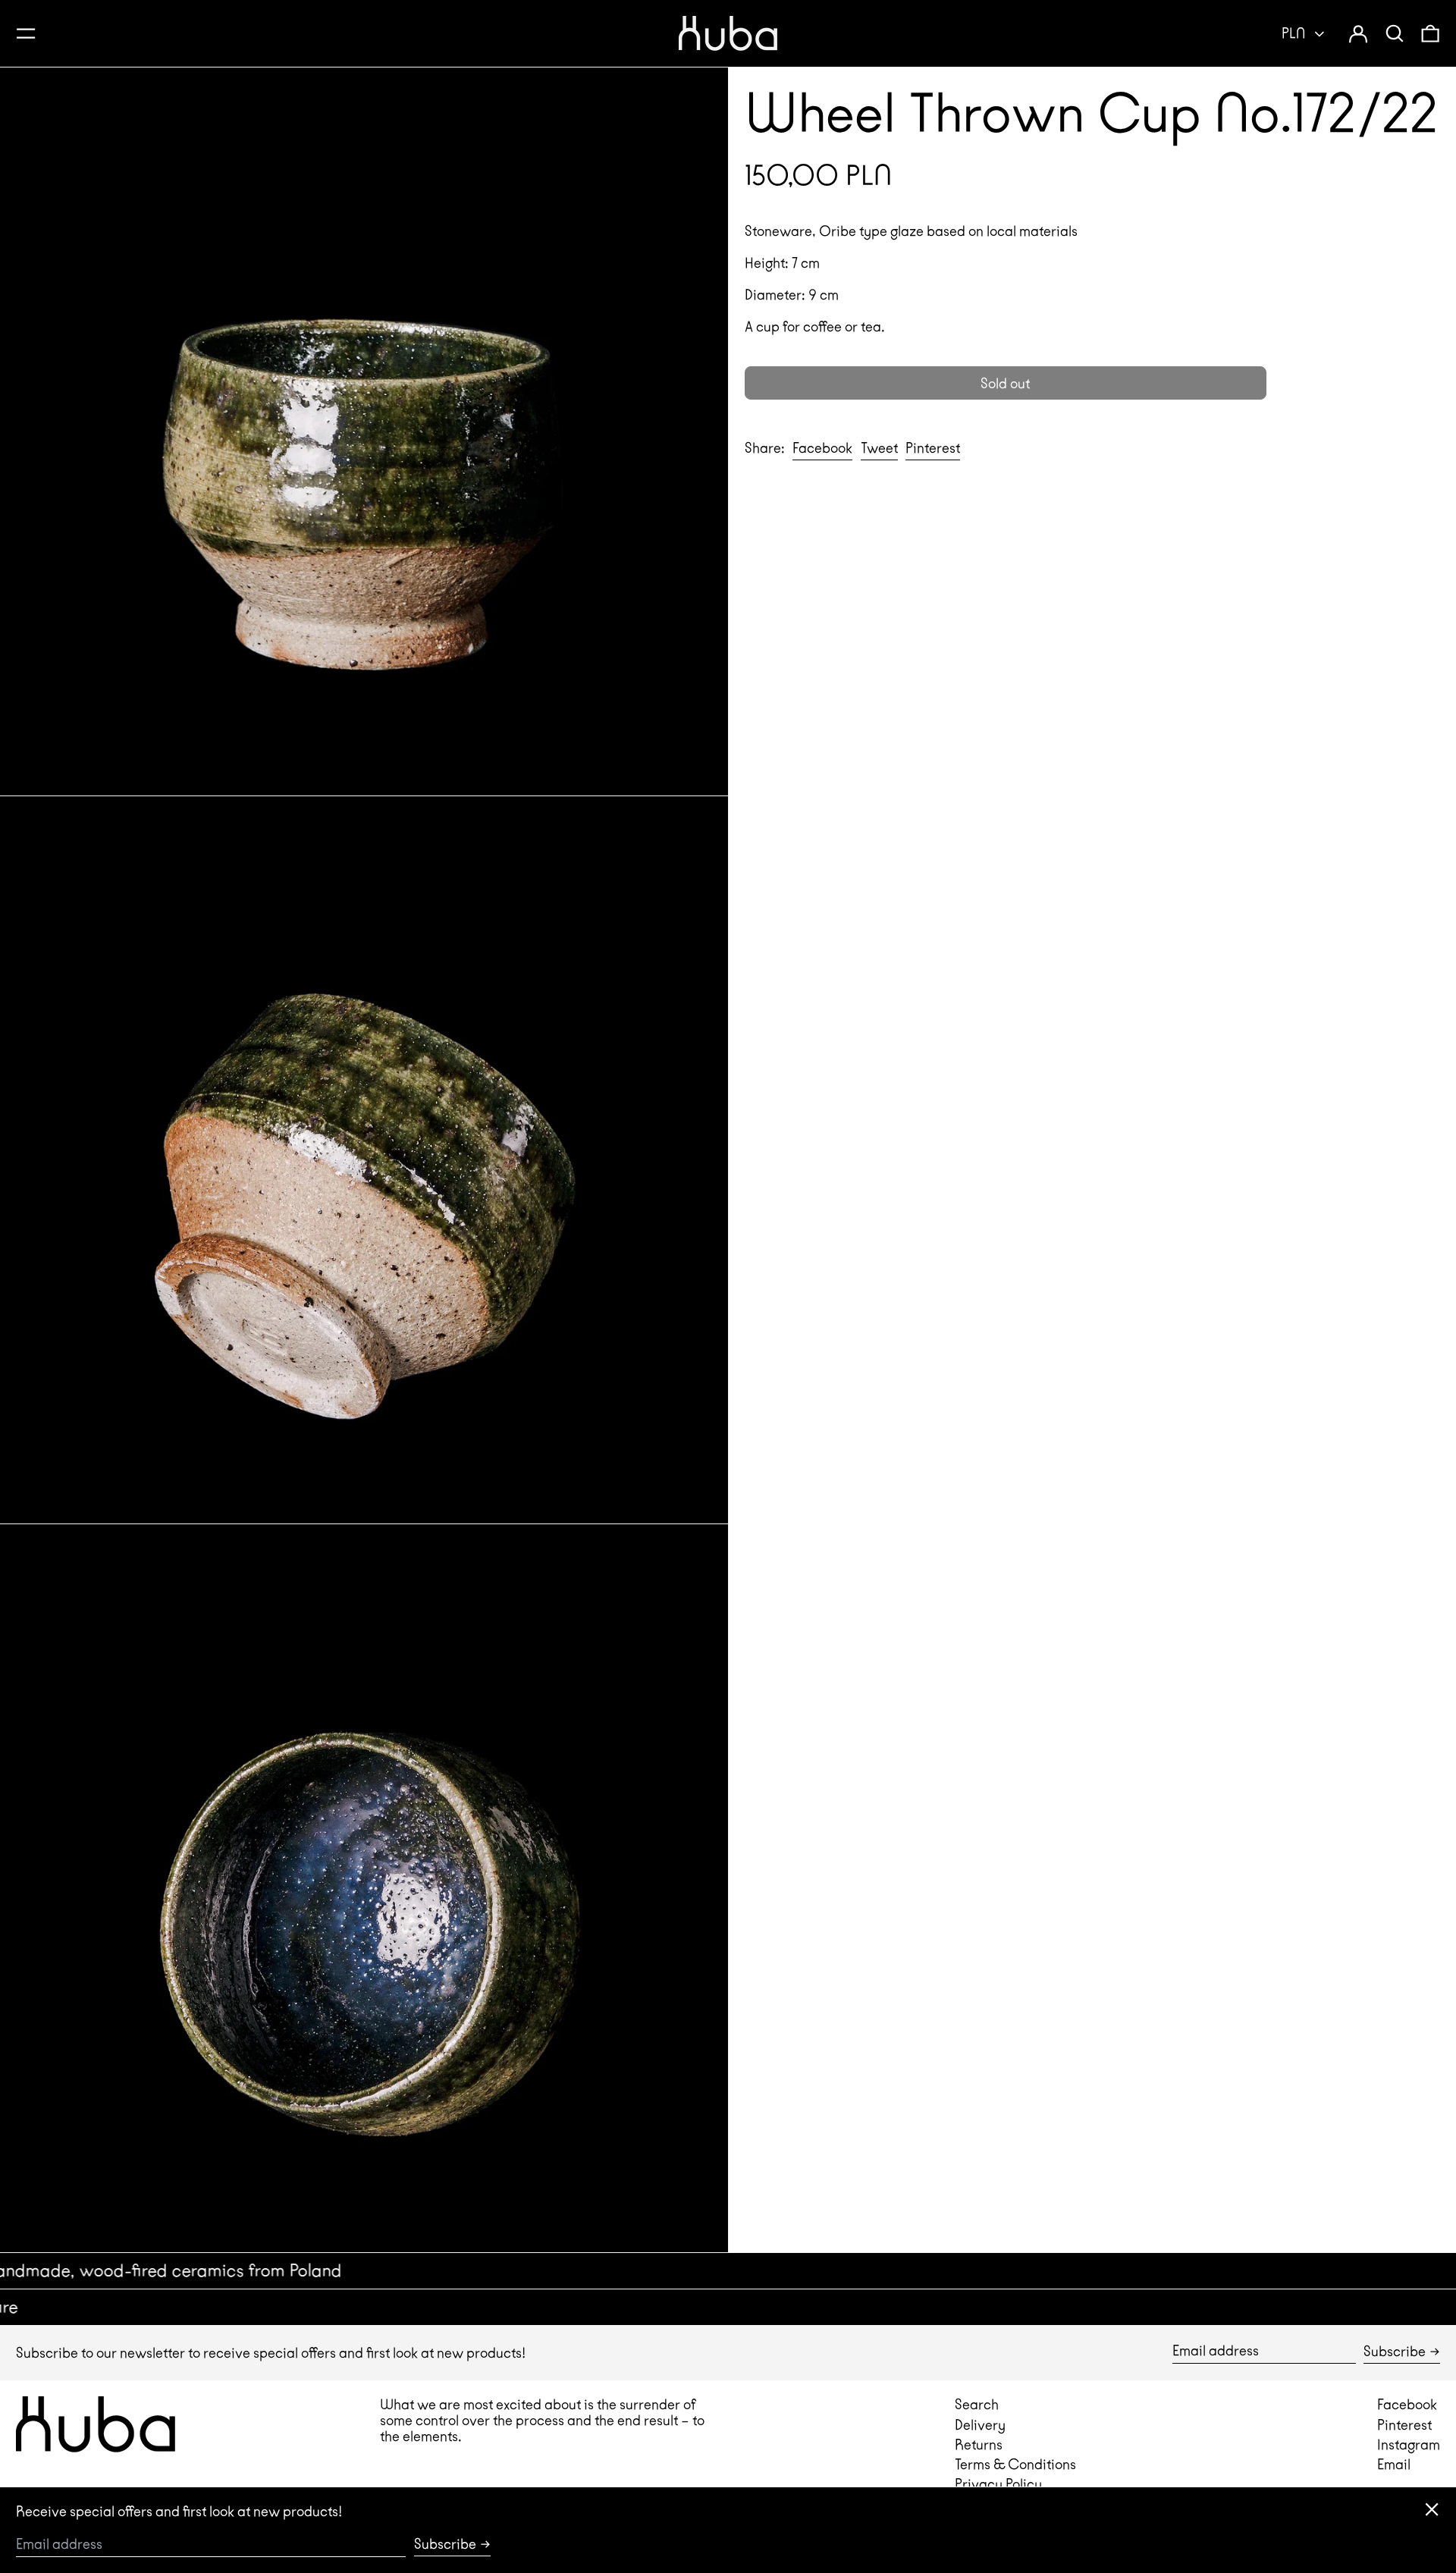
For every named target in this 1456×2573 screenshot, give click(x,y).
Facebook (1407, 2404)
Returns (979, 2444)
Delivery (980, 2425)
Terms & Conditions (1015, 2464)
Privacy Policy (998, 2484)
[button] (1395, 33)
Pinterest (1404, 2425)
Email (1394, 2464)
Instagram (1409, 2444)
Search (977, 2404)
